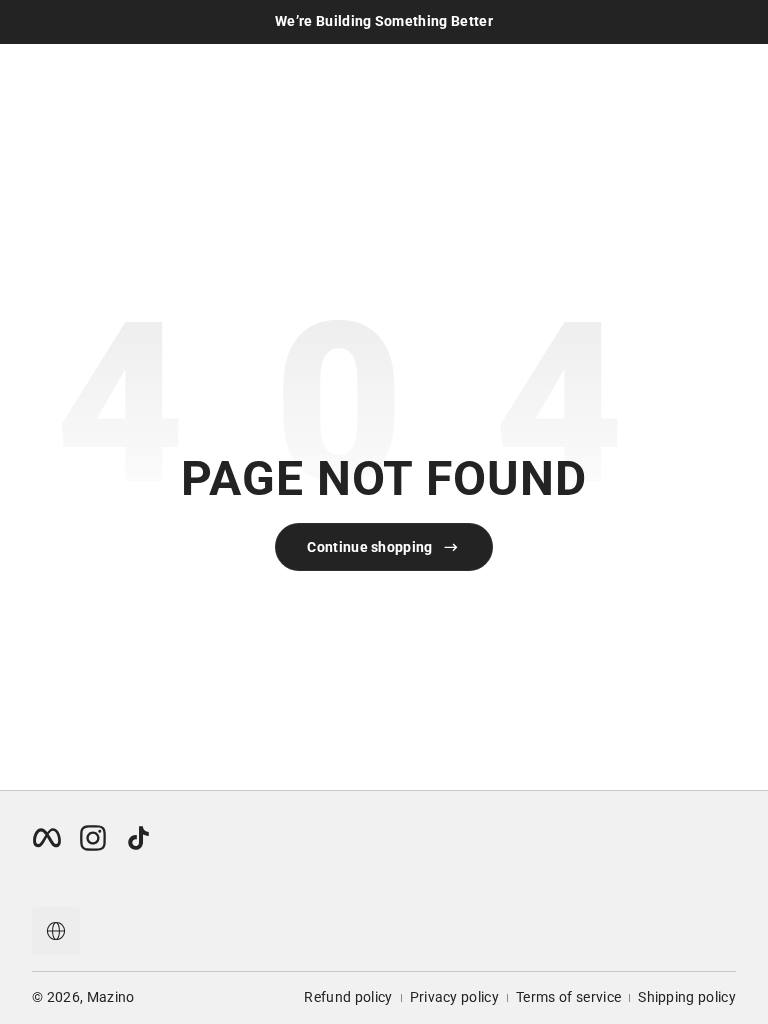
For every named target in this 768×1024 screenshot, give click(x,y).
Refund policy (348, 997)
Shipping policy (687, 997)
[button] (56, 931)
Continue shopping (369, 547)
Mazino (111, 997)
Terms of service (568, 997)
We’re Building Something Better (384, 21)
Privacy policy (454, 997)
